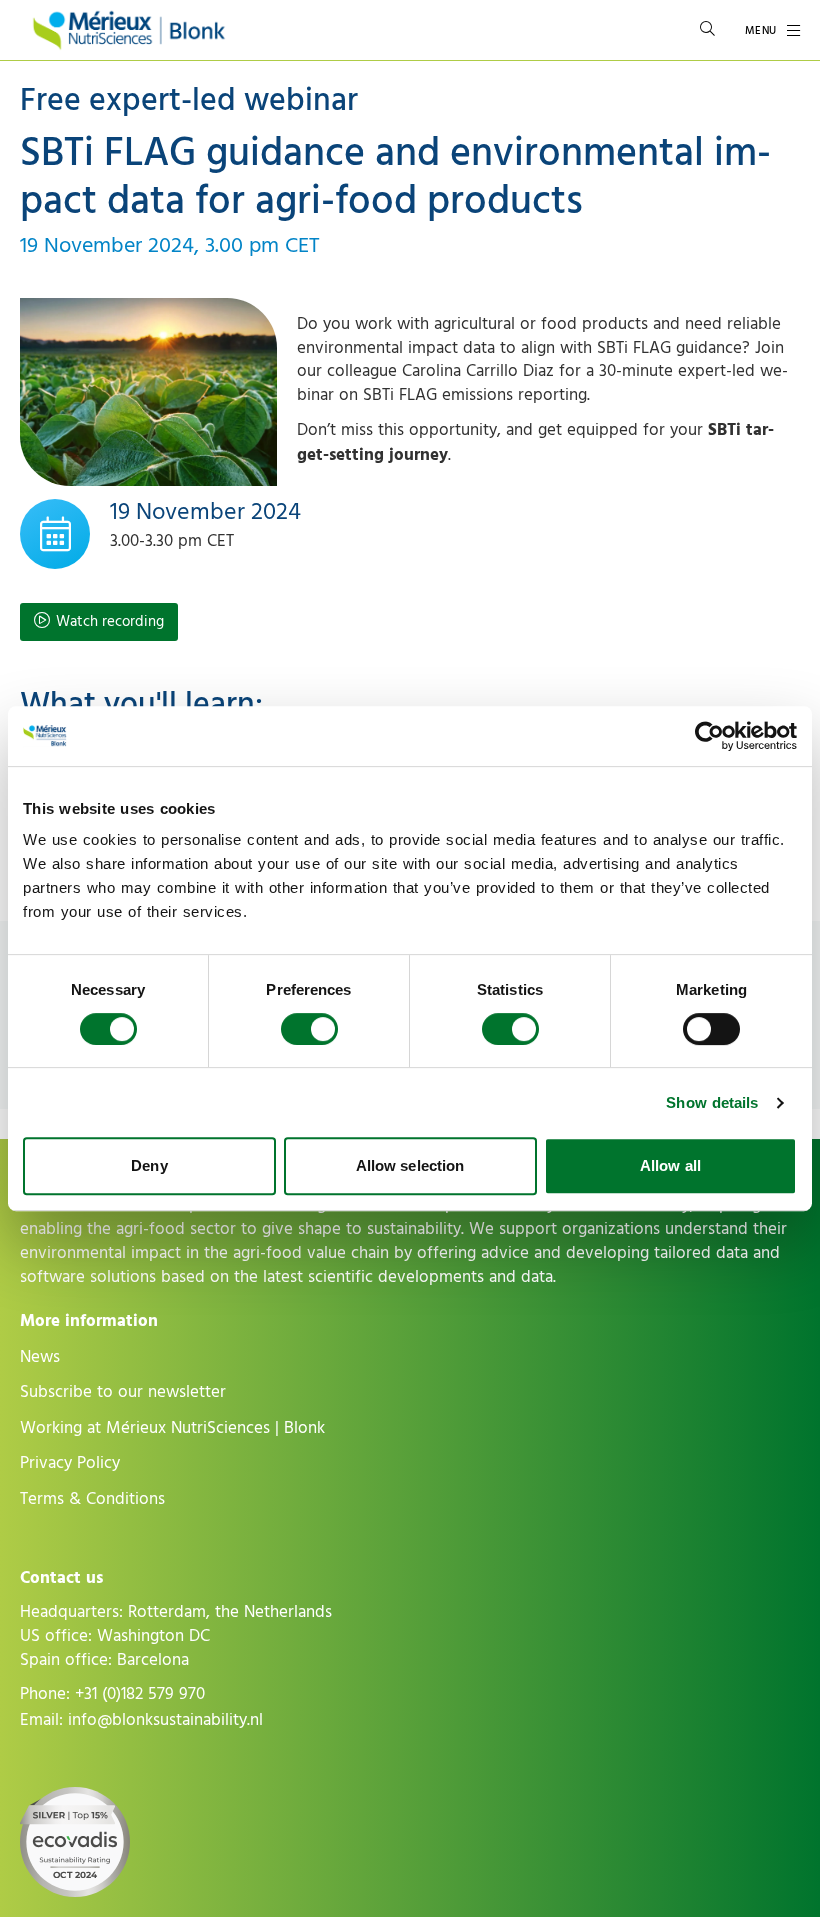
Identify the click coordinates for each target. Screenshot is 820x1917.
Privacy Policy (70, 1463)
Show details (712, 1102)
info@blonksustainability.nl (165, 1720)
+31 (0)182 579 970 (140, 1694)
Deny (149, 1165)
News (40, 1357)
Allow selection (410, 1165)
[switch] (309, 1029)
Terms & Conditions (92, 1499)
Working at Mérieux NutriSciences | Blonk (172, 1428)
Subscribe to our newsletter (123, 1392)
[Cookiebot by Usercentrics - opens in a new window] (709, 736)
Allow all (670, 1165)
